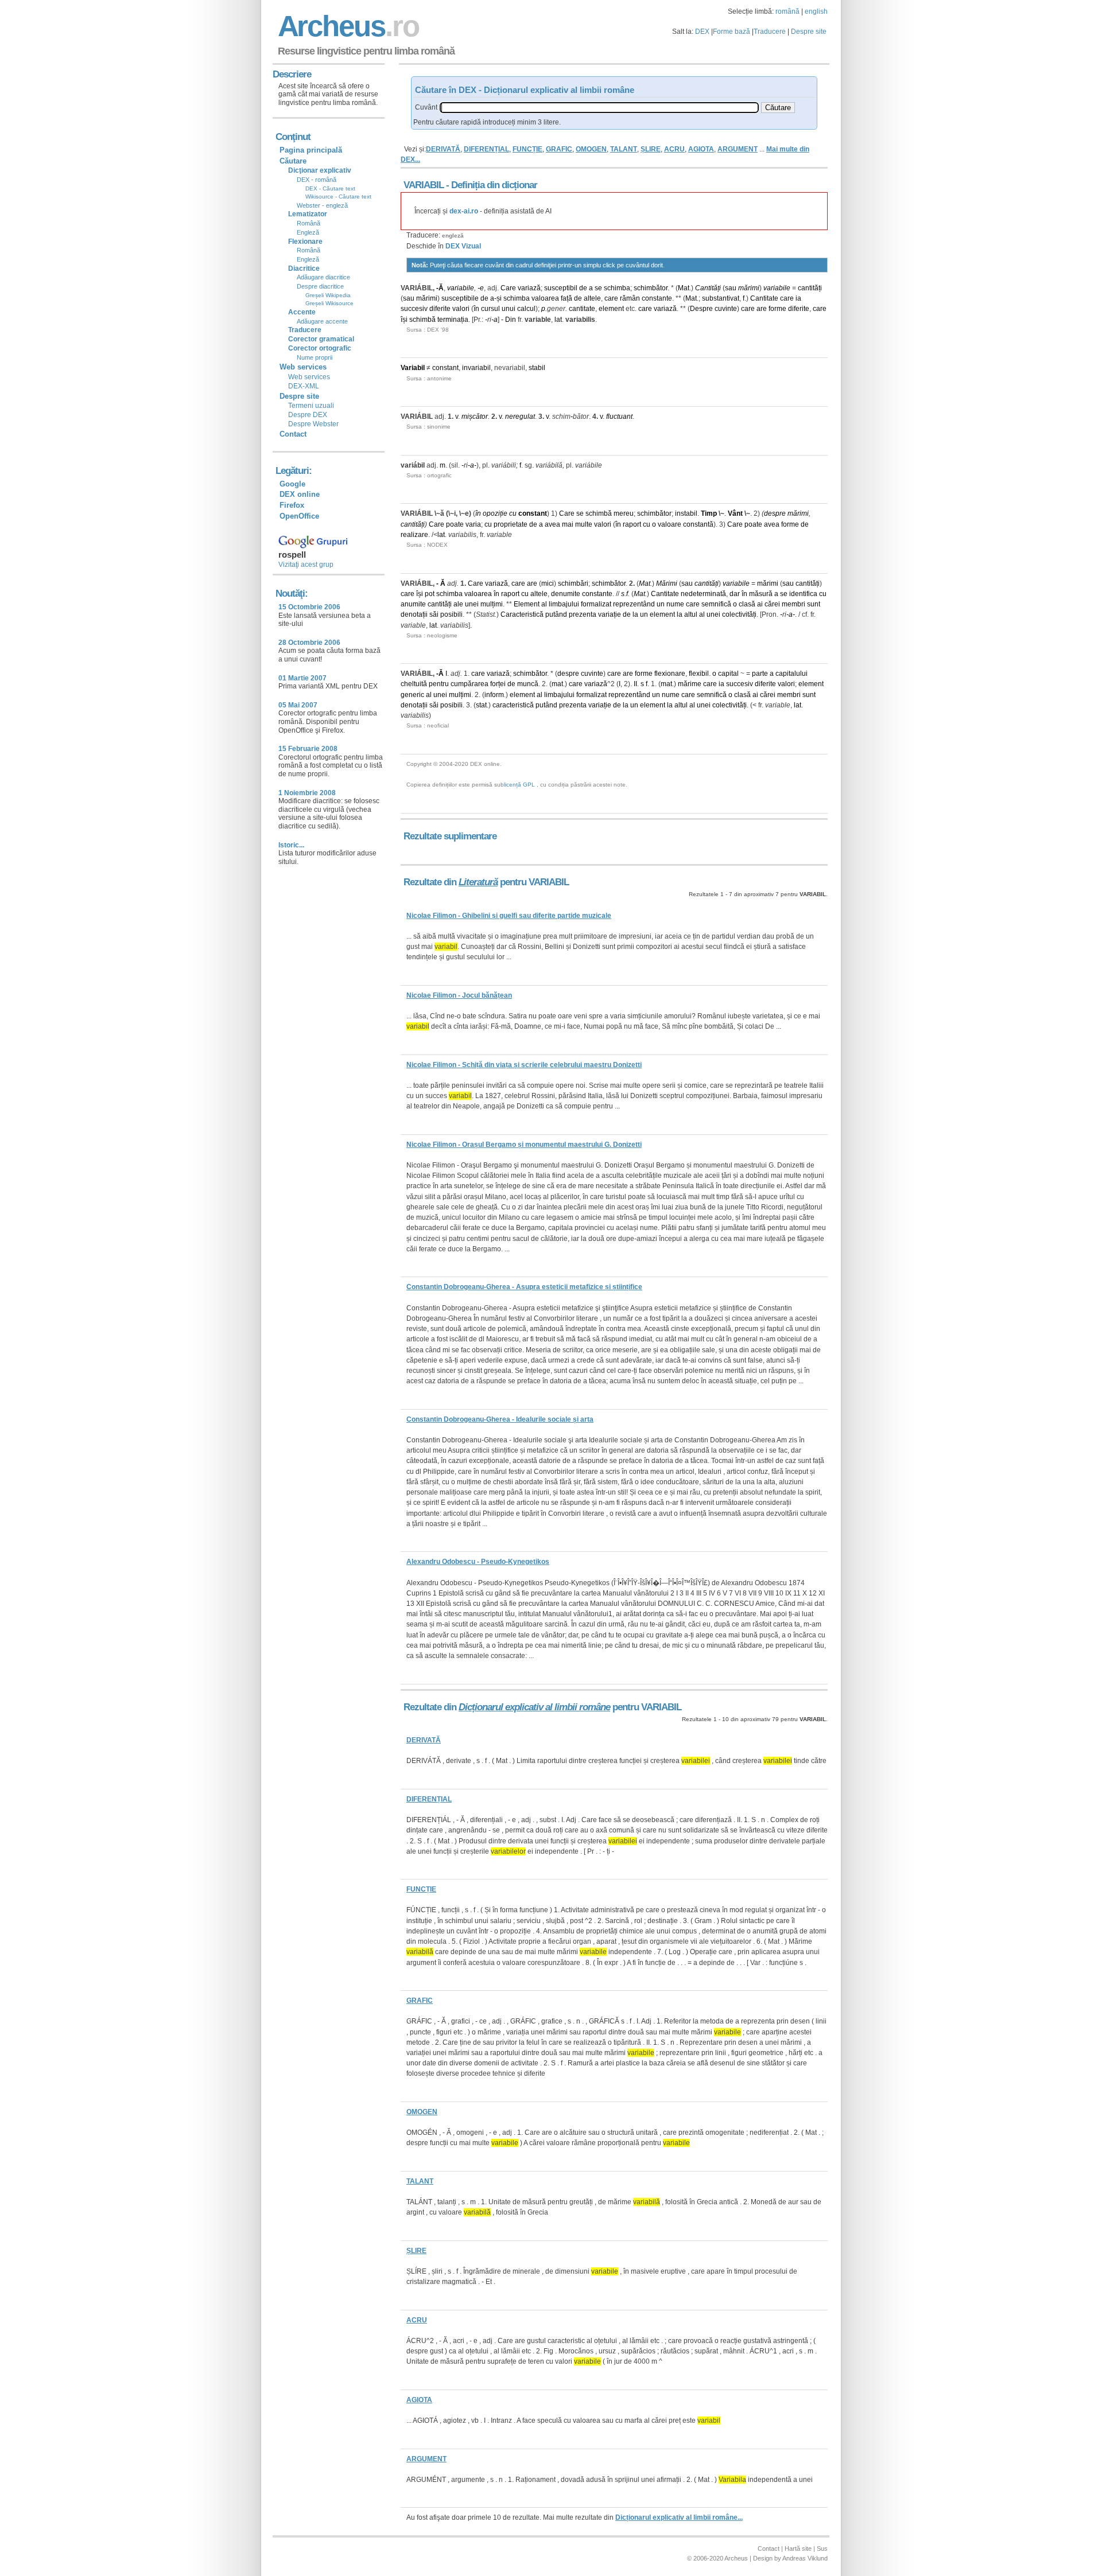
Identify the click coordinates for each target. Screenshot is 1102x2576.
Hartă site (798, 2548)
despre (775, 513)
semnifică (716, 604)
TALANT (624, 149)
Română (309, 223)
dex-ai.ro (464, 211)
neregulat (520, 417)
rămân (630, 298)
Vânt (735, 513)
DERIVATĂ (443, 149)
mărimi (749, 288)
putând (556, 614)
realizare (414, 535)
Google (292, 484)
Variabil (413, 368)
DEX (702, 32)
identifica (803, 594)
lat (558, 320)
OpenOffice (299, 516)
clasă (747, 604)
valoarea (545, 298)
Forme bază (732, 32)
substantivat (721, 298)
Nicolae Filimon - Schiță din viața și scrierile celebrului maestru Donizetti (524, 1065)
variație (610, 614)
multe (584, 524)
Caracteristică (522, 614)
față (566, 298)
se (598, 288)
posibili (451, 614)
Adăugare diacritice (323, 277)
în (476, 309)
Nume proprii (315, 357)
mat (557, 684)
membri (793, 604)
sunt (814, 604)
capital (728, 674)
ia (798, 298)
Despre (701, 309)
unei (472, 604)
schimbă (422, 320)
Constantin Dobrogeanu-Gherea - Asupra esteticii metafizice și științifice (524, 1287)
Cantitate (764, 298)
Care (508, 288)
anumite (413, 604)
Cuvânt (426, 107)
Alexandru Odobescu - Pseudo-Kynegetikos (478, 1562)
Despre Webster (313, 424)
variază (529, 288)
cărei (772, 604)
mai (568, 524)
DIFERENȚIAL (486, 149)
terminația (453, 320)
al (544, 604)
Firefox (292, 505)
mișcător (475, 417)
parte (760, 674)
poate (455, 524)
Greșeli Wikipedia (328, 295)
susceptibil (561, 288)
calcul (526, 309)
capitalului (791, 674)
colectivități (739, 614)
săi (434, 614)
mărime (690, 684)
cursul (490, 309)
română (787, 11)
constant (445, 368)
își (404, 320)
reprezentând (634, 604)
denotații (414, 614)
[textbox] (599, 108)
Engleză (308, 232)
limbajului (564, 604)
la (635, 614)
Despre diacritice (320, 286)
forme (777, 309)
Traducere (770, 32)
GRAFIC (559, 149)
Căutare (293, 161)
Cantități (708, 288)
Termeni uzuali (311, 406)
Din (511, 320)
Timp (709, 513)
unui (509, 309)
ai (760, 604)
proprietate (511, 524)
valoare (670, 524)
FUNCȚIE (527, 149)
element (611, 309)
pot (430, 594)
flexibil (699, 674)
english (816, 11)
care (611, 298)
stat (481, 705)
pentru (439, 684)
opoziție (495, 513)
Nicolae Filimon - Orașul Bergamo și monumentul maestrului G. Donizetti (524, 1145)
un (661, 604)
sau (731, 288)
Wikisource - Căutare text (338, 196)
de (583, 288)
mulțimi (492, 604)
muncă (528, 684)
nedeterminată (703, 594)
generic (412, 695)
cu (513, 513)
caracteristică (513, 705)
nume (675, 604)
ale (458, 604)
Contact (293, 434)
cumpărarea (469, 684)
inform (494, 695)
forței (498, 684)
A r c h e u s (347, 26)
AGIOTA (701, 149)
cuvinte (726, 309)
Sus (822, 2548)
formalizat (596, 604)
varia (473, 524)
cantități (810, 288)
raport (632, 524)
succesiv (414, 309)
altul (691, 614)
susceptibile (460, 298)
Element (527, 604)
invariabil (476, 368)
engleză (453, 236)
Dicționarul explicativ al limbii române (534, 1707)
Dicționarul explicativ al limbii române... (679, 2517)
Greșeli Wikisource (329, 303)
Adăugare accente (322, 321)
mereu (624, 513)
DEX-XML (304, 386)
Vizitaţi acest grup (306, 565)
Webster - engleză (322, 205)
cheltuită (414, 684)
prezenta (583, 614)
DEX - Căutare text (330, 188)
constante (657, 298)
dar (735, 594)
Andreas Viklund (805, 2558)
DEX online (300, 494)
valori (461, 309)
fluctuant (619, 417)
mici (548, 583)
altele (592, 298)
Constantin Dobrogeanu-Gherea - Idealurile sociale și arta (500, 1419)
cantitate (582, 309)
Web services (309, 377)
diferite (440, 309)
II (635, 684)
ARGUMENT (738, 149)
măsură (761, 594)
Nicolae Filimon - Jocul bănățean (459, 995)
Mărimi (667, 583)
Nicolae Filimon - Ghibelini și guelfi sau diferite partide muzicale (509, 916)
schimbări (573, 583)
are (762, 309)
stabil (537, 368)
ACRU (674, 149)
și (499, 298)
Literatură (478, 882)
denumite (566, 594)
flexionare (670, 674)
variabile (461, 288)
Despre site (809, 32)
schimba (617, 288)
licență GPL (519, 785)
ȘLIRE (651, 149)
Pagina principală (311, 150)
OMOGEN (591, 149)
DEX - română (317, 180)
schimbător (651, 288)
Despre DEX (308, 415)
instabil (686, 513)
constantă (698, 524)
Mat (684, 288)
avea (552, 524)
